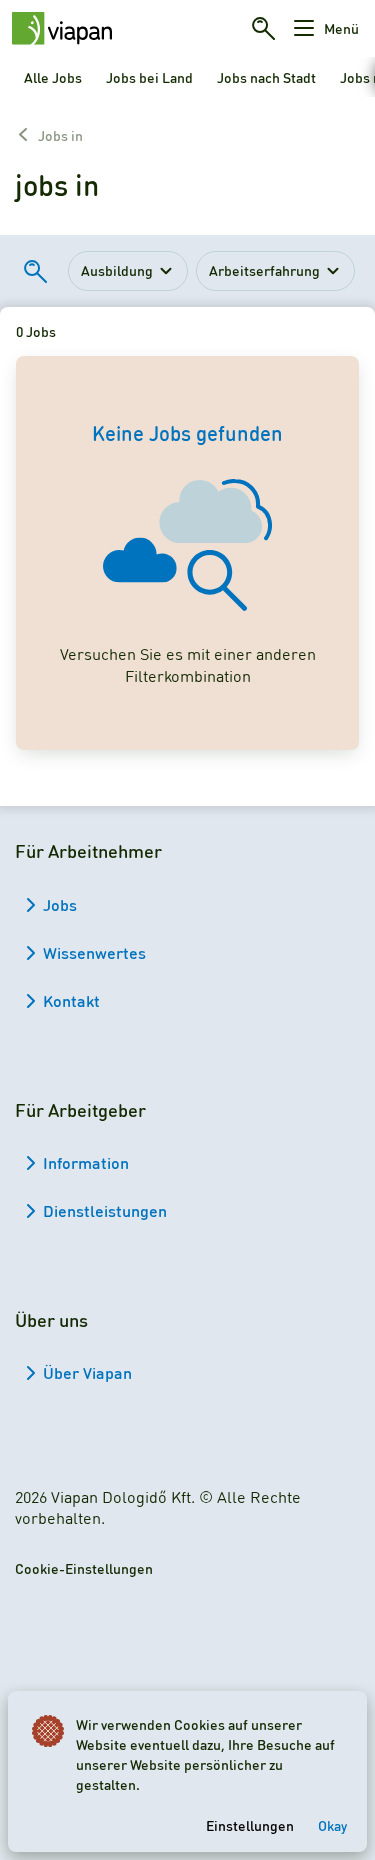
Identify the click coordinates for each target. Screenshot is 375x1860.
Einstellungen (250, 1825)
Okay (332, 1825)
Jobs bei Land (149, 77)
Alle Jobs (53, 77)
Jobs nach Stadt (266, 77)
